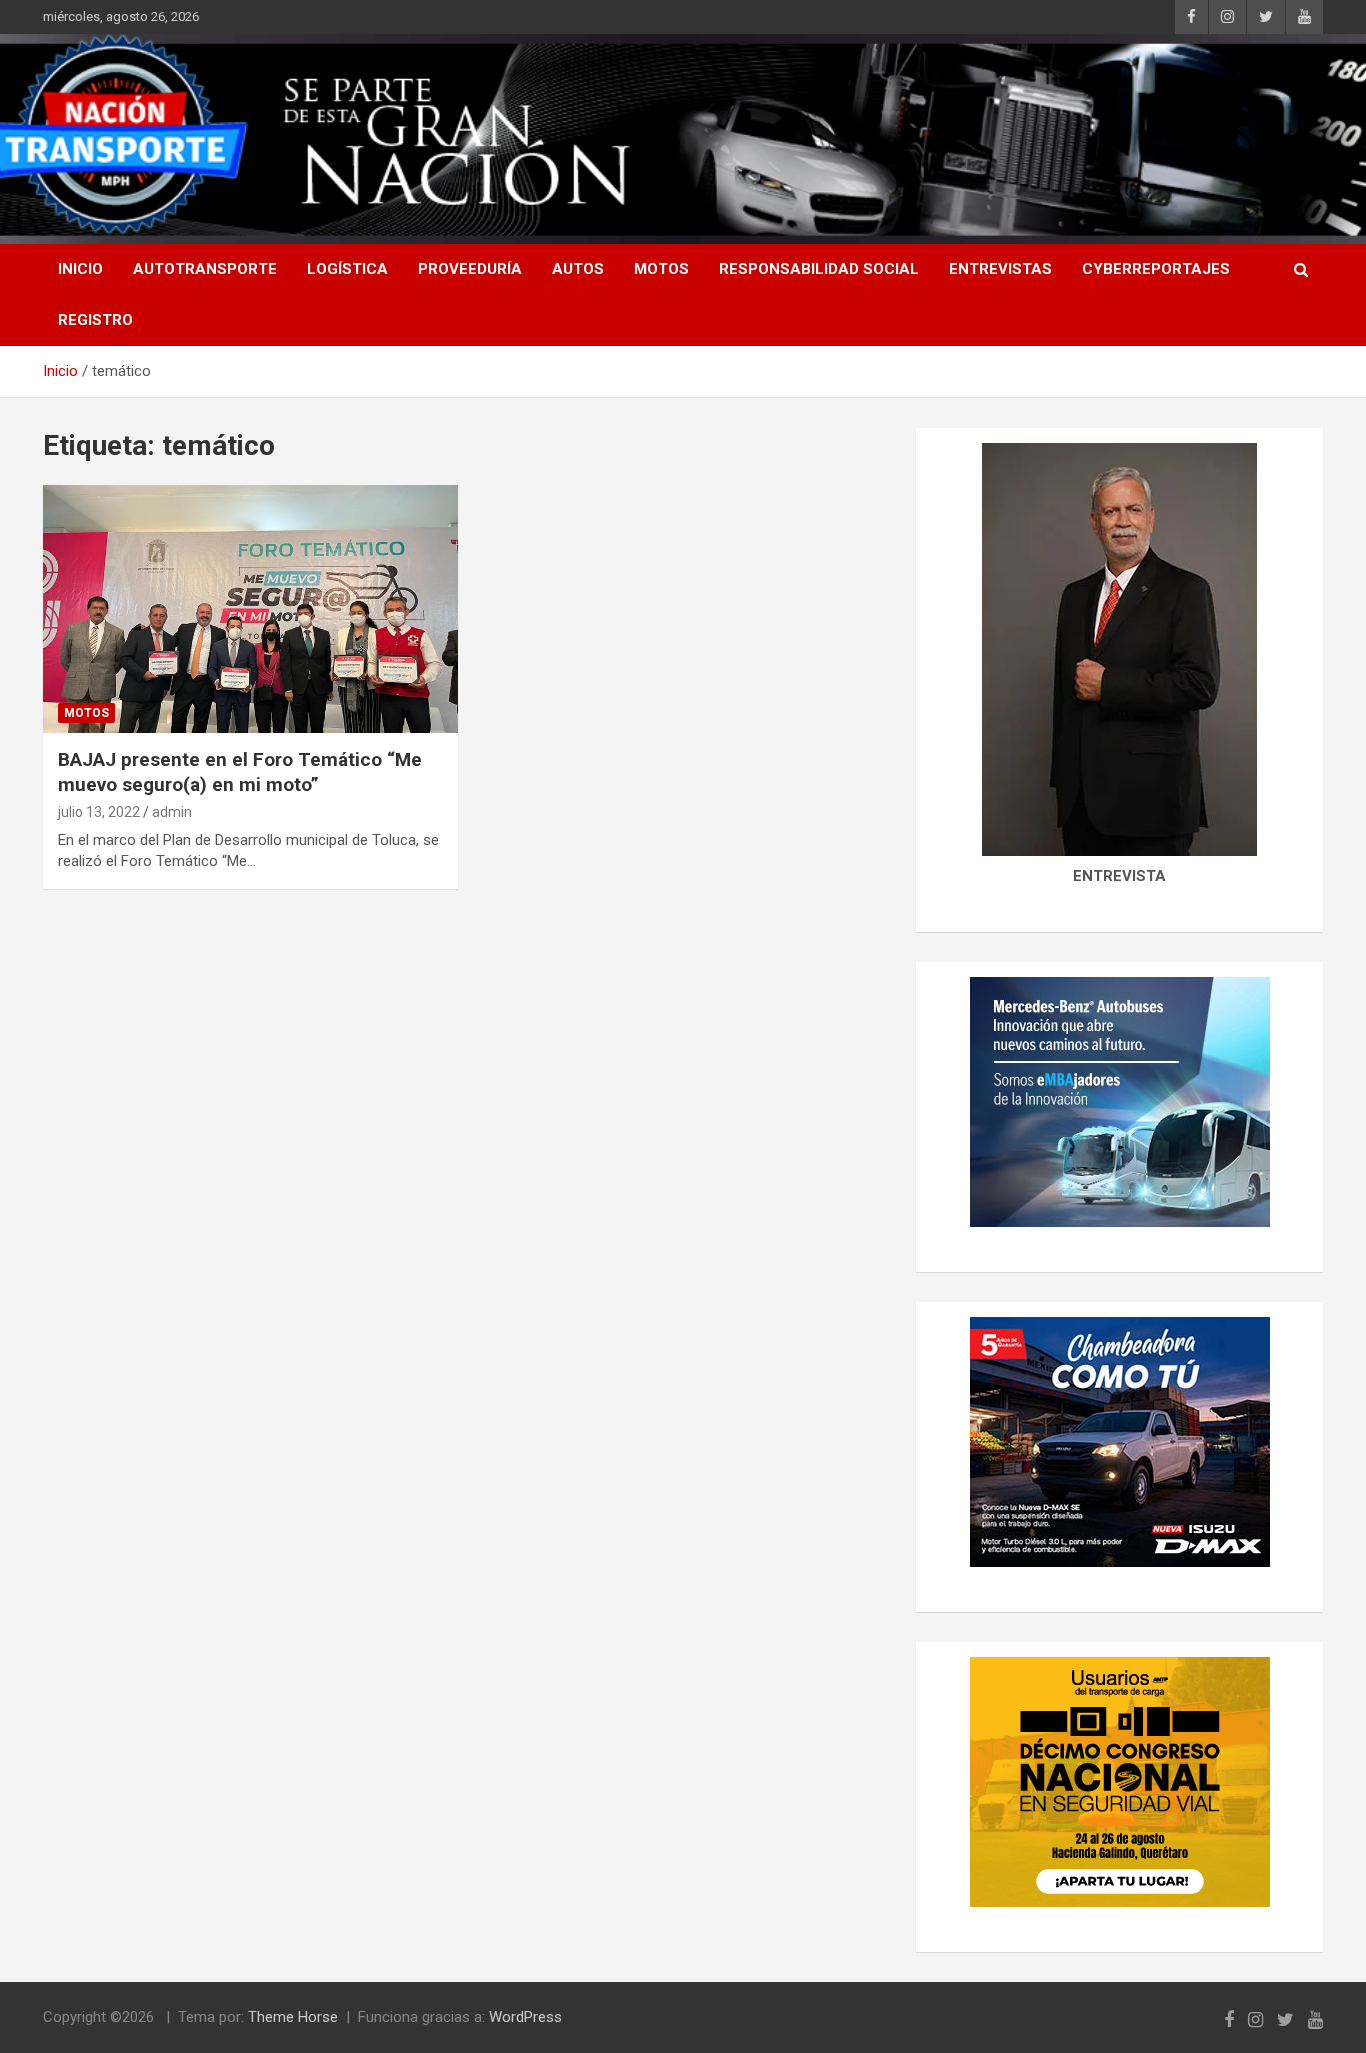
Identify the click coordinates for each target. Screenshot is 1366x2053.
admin (172, 812)
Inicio (80, 269)
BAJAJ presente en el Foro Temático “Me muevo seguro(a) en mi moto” (240, 772)
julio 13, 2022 (99, 812)
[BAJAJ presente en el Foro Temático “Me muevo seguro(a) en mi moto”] (250, 609)
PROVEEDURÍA (470, 269)
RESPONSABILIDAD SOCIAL (819, 269)
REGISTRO (95, 320)
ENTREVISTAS (1000, 269)
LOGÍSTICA (347, 269)
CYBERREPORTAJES (1156, 269)
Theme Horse (293, 2017)
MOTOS (661, 269)
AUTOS (578, 269)
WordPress (525, 2017)
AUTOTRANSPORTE (205, 269)
